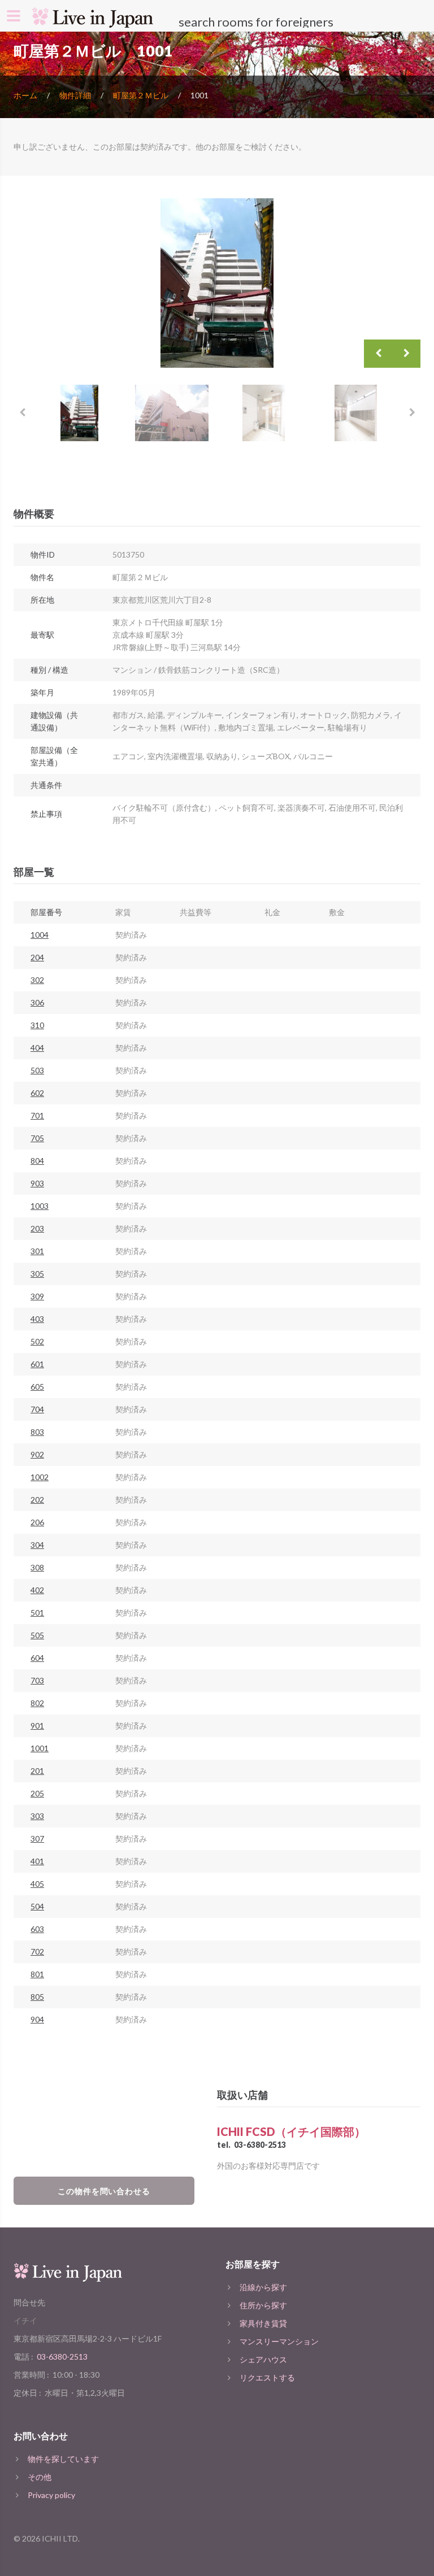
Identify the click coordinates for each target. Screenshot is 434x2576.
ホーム (25, 95)
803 (37, 1432)
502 (37, 1341)
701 (37, 1115)
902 (37, 1454)
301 (37, 1251)
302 (37, 980)
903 (37, 1183)
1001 (40, 1748)
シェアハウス (263, 2359)
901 (37, 1726)
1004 (40, 935)
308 (37, 1567)
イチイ (25, 2320)
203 (37, 1228)
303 (37, 1816)
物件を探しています (63, 2459)
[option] (217, 283)
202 (37, 1500)
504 (37, 1906)
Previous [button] (378, 354)
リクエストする (267, 2377)
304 (37, 1545)
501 (37, 1613)
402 (37, 1590)
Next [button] (406, 354)
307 (37, 1839)
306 (37, 1002)
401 (37, 1861)
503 (37, 1070)
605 (37, 1387)
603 (37, 1929)
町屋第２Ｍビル (141, 95)
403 (37, 1319)
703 (37, 1680)
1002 (40, 1477)
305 (37, 1274)
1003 (40, 1206)
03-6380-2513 (260, 2145)
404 (37, 1048)
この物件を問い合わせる (104, 2191)
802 (37, 1703)
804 (37, 1161)
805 (37, 1997)
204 (37, 957)
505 (37, 1635)
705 (37, 1138)
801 (37, 1974)
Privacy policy (51, 2495)
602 (37, 1093)
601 (37, 1364)
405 (37, 1884)
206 (37, 1522)
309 (37, 1296)
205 (37, 1793)
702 (37, 1951)
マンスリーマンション (279, 2341)
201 (37, 1771)
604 (37, 1658)
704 (37, 1409)
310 (37, 1025)
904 (37, 2019)
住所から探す (263, 2305)
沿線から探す (263, 2287)
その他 (40, 2477)
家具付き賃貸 (263, 2323)
